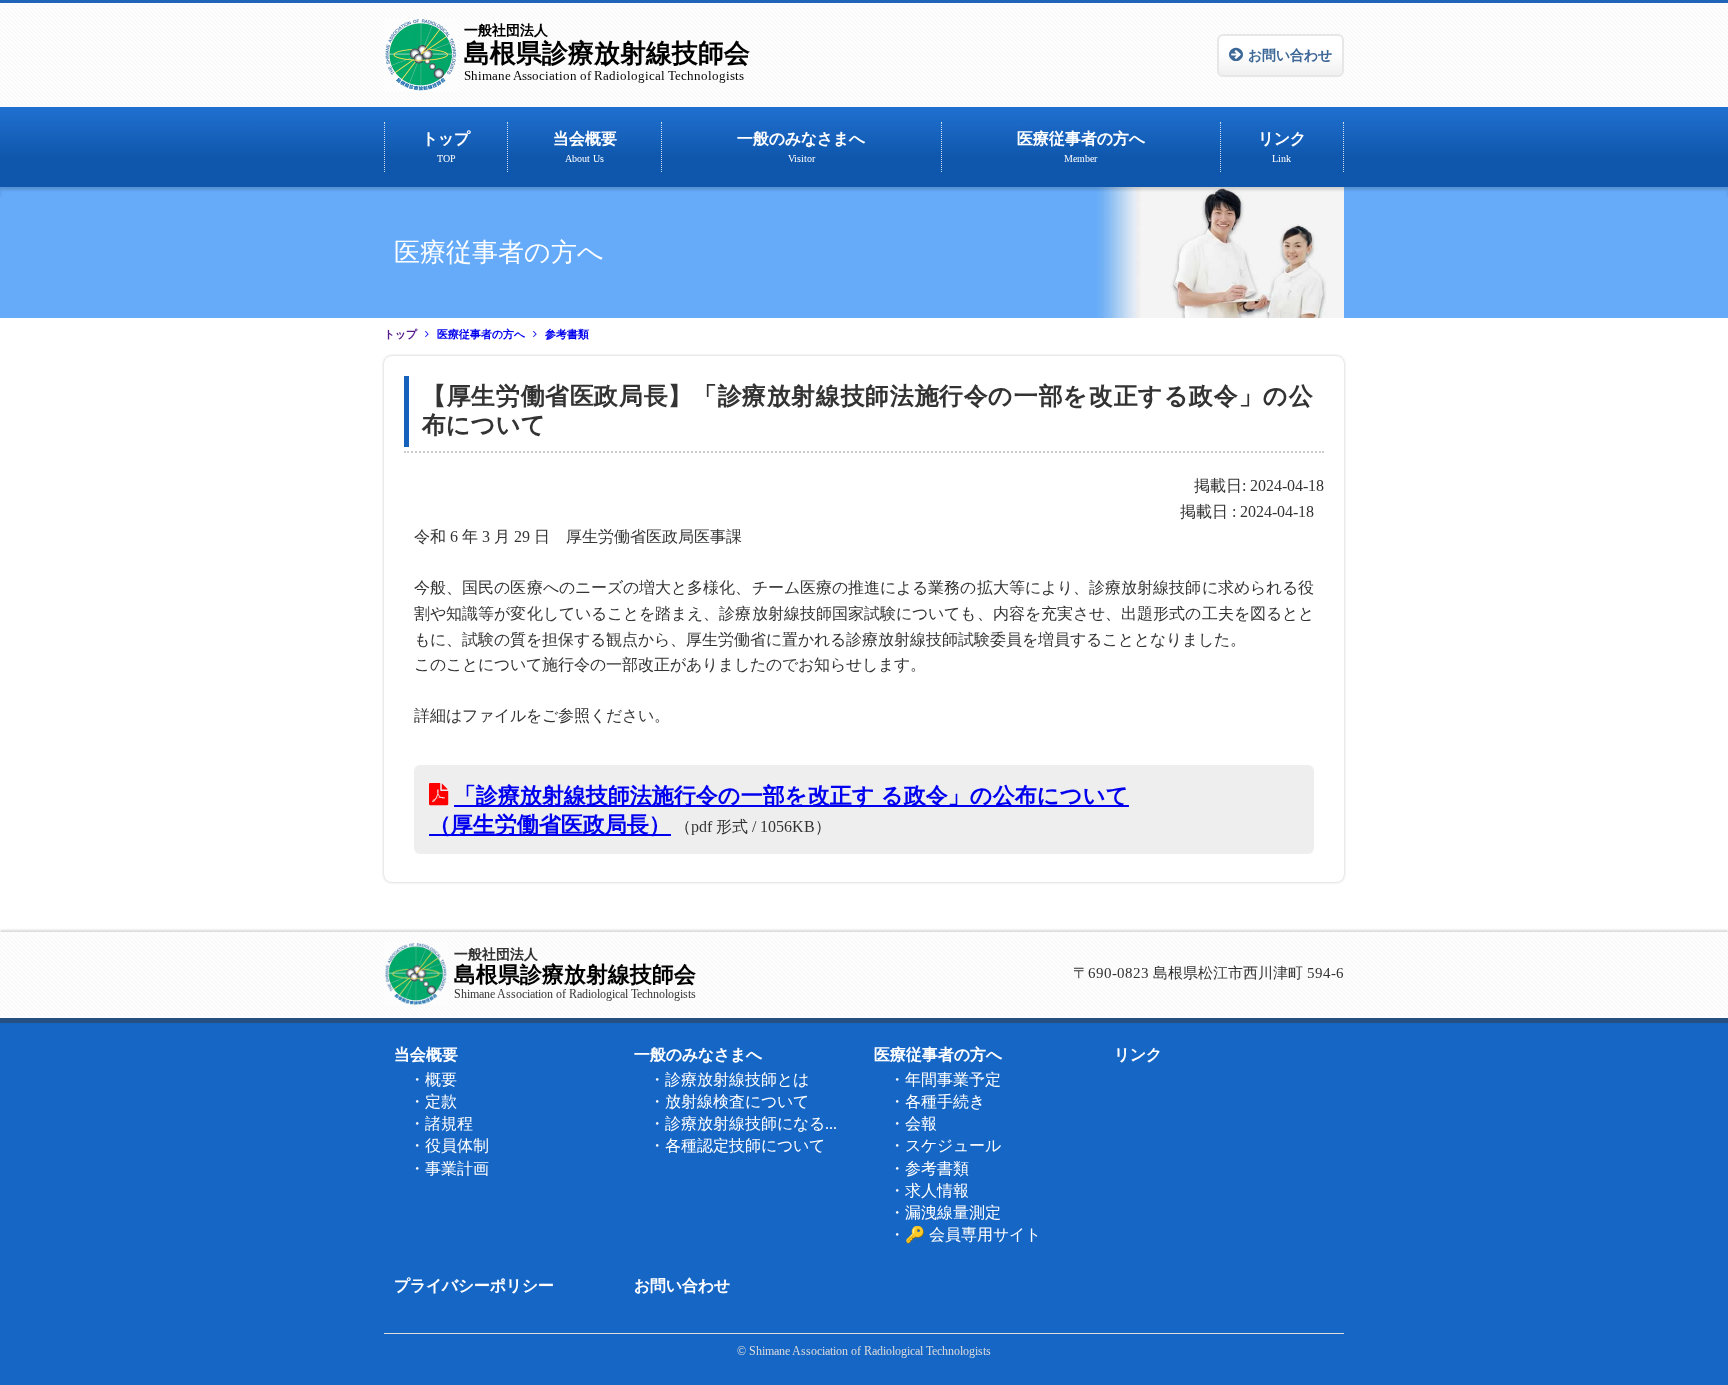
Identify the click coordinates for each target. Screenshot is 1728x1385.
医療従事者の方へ (1081, 147)
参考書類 (567, 334)
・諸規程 (441, 1123)
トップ (446, 147)
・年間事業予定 (945, 1079)
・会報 (913, 1123)
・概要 (433, 1079)
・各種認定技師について (737, 1145)
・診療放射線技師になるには (749, 1123)
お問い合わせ (1290, 55)
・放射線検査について (729, 1101)
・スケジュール (945, 1145)
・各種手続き (937, 1101)
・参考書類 (929, 1168)
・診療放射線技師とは (729, 1079)
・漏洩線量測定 (945, 1212)
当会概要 (585, 147)
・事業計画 (449, 1168)
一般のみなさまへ (801, 147)
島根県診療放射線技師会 (607, 53)
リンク (1282, 147)
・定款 (433, 1101)
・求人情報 (929, 1190)
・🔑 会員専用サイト (965, 1234)
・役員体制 (449, 1145)
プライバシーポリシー (474, 1285)
